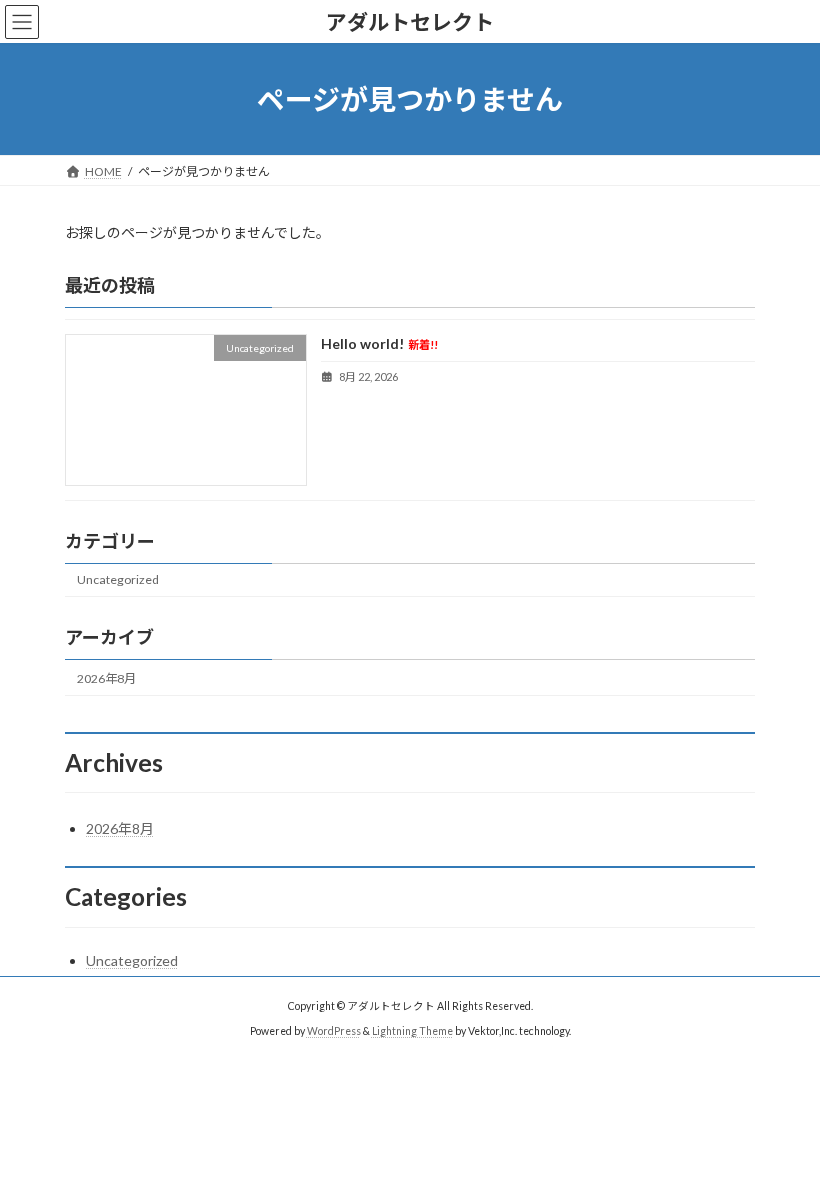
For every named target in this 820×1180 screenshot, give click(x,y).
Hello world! (379, 344)
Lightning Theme (412, 1031)
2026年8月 (106, 678)
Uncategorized (118, 580)
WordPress (334, 1031)
